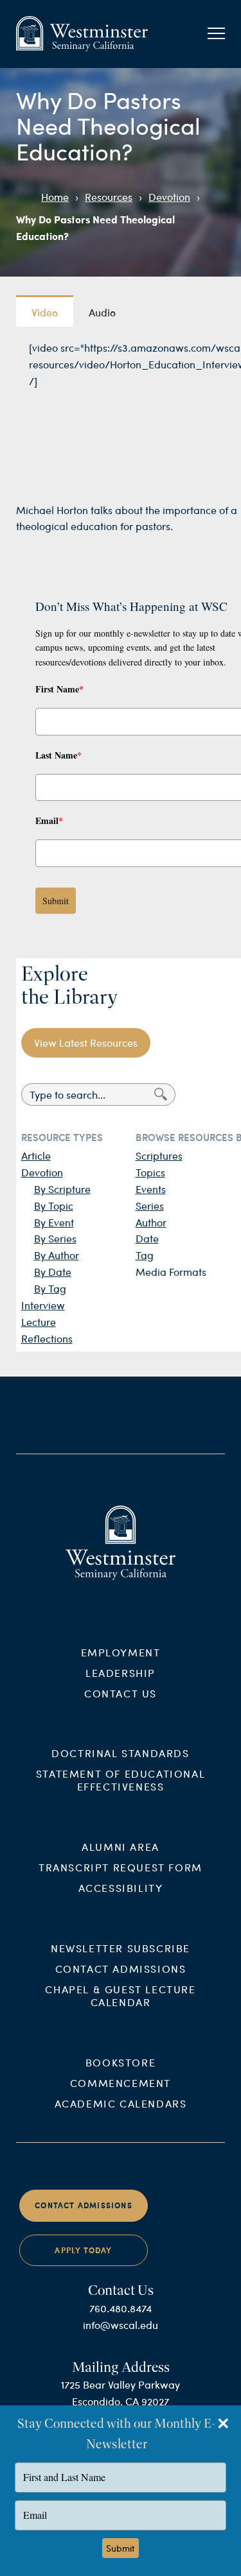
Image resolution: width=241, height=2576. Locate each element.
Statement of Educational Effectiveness (121, 1780)
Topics (150, 1172)
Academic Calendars (121, 2103)
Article (36, 1155)
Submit (56, 901)
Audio (102, 312)
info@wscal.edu (121, 2325)
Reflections (47, 1338)
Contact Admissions (121, 1969)
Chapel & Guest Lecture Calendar (120, 1996)
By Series (55, 1238)
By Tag (50, 1288)
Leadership (121, 1673)
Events (151, 1189)
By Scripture (62, 1189)
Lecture (39, 1322)
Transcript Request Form (121, 1867)
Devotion (169, 197)
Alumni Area (121, 1847)
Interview (43, 1305)
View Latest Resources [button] (86, 1043)
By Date (53, 1272)
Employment (121, 1652)
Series (150, 1206)
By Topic (54, 1206)
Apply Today (83, 2250)
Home (55, 197)
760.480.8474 (121, 2308)
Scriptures (159, 1155)
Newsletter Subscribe (121, 1948)
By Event (54, 1222)
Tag (145, 1255)
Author (151, 1222)
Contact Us (121, 1693)
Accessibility (121, 1888)
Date (147, 1238)
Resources (109, 197)
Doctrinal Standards (120, 1753)
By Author (57, 1255)
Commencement (121, 2083)
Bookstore (121, 2062)
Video (45, 312)
